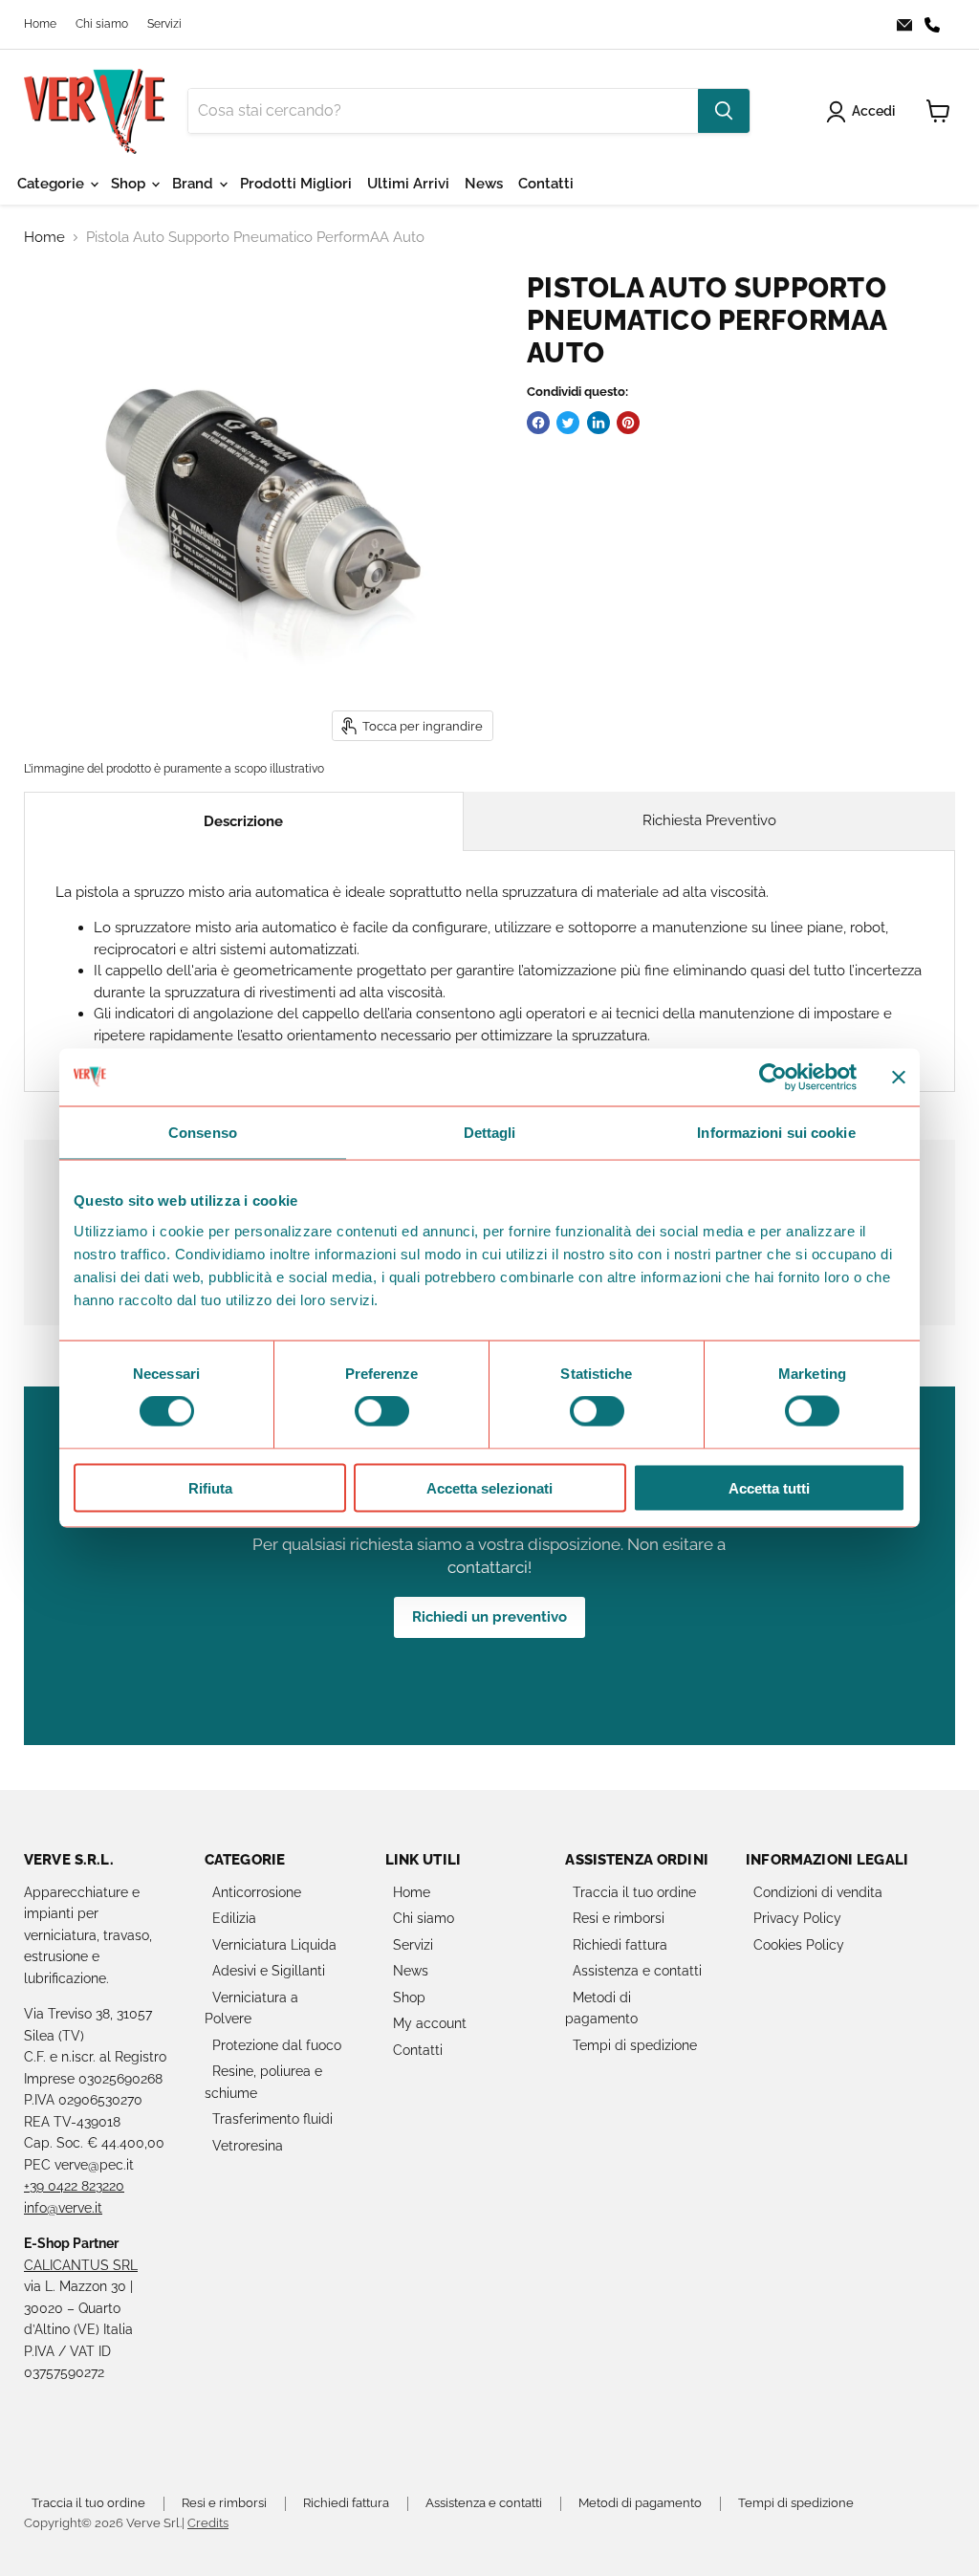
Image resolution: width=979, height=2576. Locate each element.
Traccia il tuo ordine (634, 1892)
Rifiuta (210, 1487)
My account (430, 2023)
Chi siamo (102, 24)
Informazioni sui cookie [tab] (776, 1133)
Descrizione (243, 821)
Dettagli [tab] (490, 1133)
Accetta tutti (769, 1487)
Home (40, 24)
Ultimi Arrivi (408, 184)
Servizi (164, 24)
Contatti (546, 184)
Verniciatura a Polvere (251, 2008)
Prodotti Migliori (296, 184)
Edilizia (234, 1918)
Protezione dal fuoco (277, 2045)
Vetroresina (248, 2146)
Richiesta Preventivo (709, 820)
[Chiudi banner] (899, 1078)
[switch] (382, 1411)
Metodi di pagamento (601, 2008)
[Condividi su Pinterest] (628, 423)
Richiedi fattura (620, 1945)
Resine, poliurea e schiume (263, 2082)
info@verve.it (63, 2208)
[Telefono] (938, 25)
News (484, 184)
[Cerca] (724, 111)
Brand (195, 184)
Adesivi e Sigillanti (269, 1971)
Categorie (53, 184)
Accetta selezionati (489, 1487)
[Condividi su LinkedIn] (598, 423)
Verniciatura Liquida (274, 1945)
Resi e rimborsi (619, 1918)
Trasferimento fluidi (272, 2119)
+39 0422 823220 (74, 2186)
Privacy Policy (797, 1918)
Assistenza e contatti (637, 1971)
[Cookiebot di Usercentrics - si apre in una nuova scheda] (773, 1078)
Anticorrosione (257, 1892)
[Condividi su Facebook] (538, 423)
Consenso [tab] (203, 1133)
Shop (130, 184)
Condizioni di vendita (818, 1892)
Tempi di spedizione (635, 2045)
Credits (208, 2523)
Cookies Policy (799, 1945)
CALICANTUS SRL (81, 2265)
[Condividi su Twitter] (568, 423)
